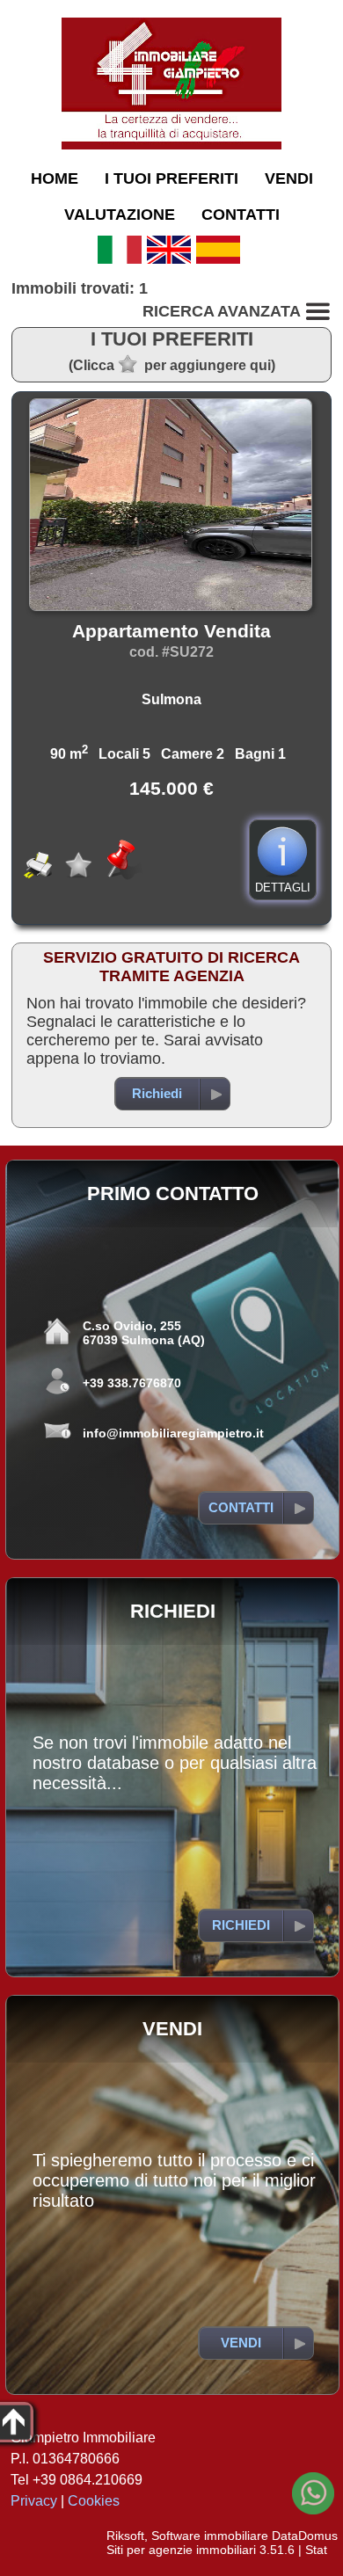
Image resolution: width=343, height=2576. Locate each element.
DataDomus (305, 2536)
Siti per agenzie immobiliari (181, 2550)
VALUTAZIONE (120, 215)
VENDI (289, 178)
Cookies (94, 2501)
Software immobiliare (210, 2536)
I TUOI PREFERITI (171, 178)
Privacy (34, 2501)
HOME (55, 178)
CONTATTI (241, 215)
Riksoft (125, 2536)
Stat (316, 2550)
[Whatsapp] (313, 2493)
